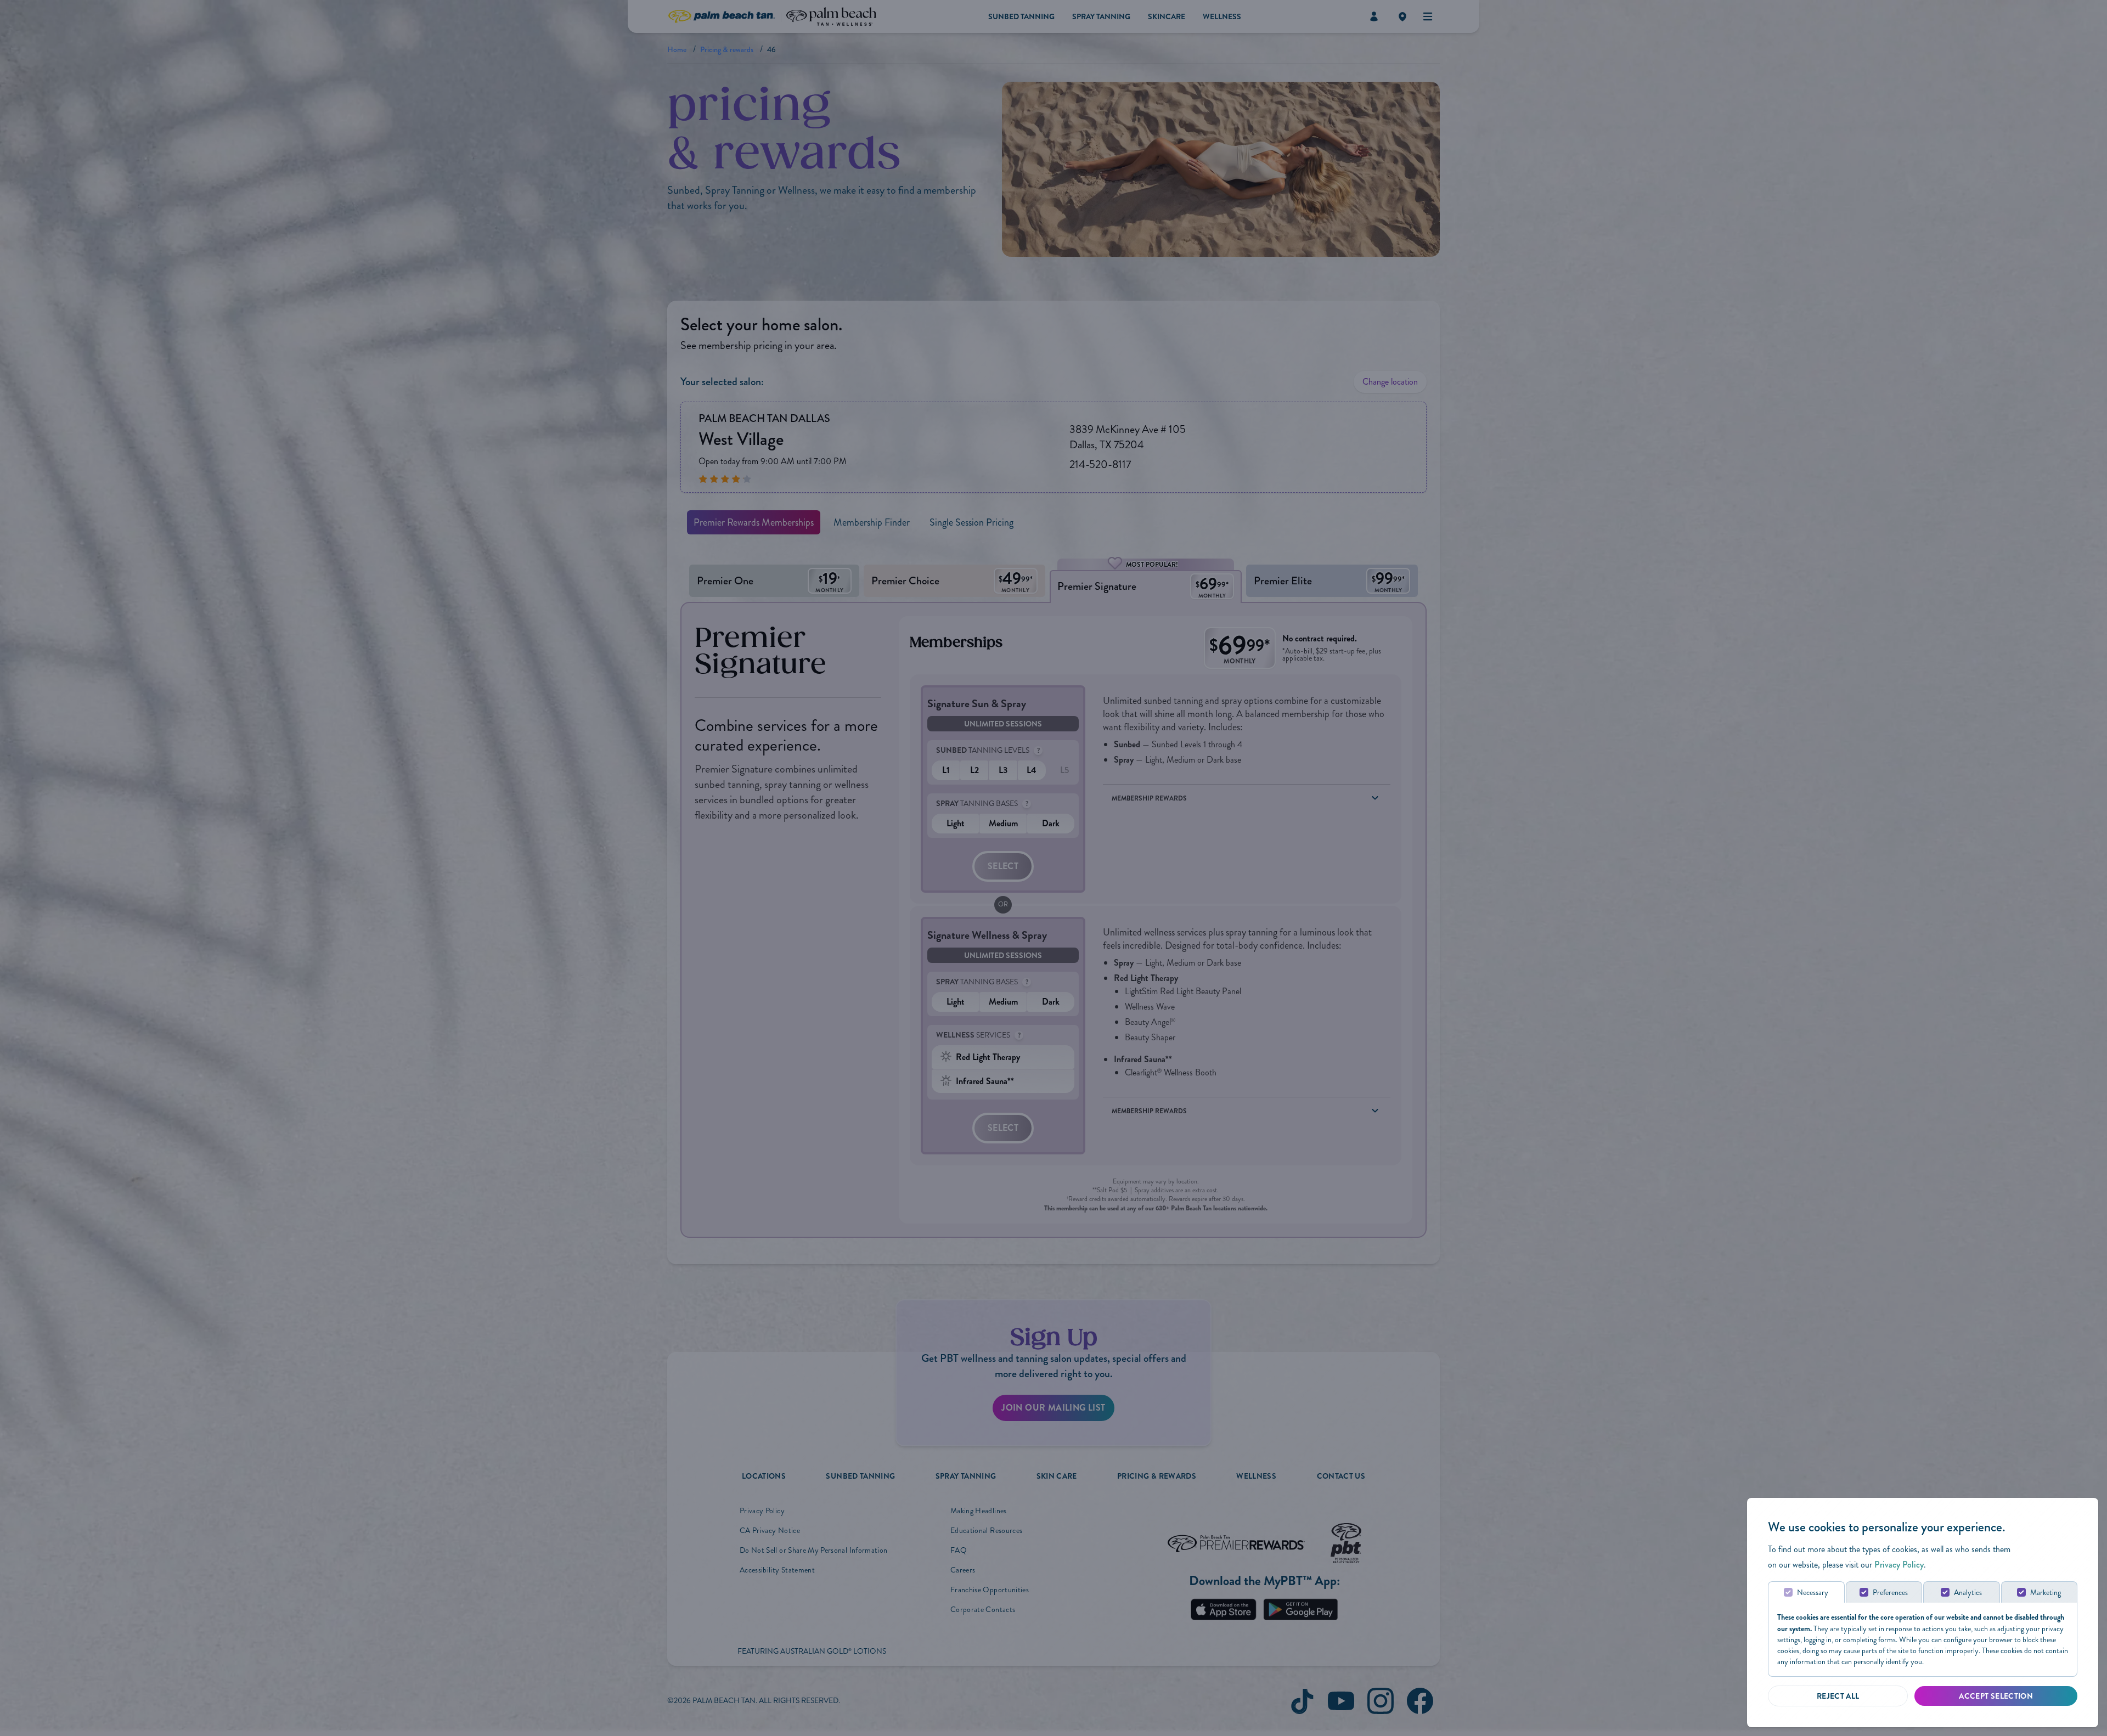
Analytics (1968, 1593)
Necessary (1813, 1593)
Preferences (1890, 1593)
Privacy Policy (1899, 1565)
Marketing (2046, 1593)
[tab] (1806, 1592)
